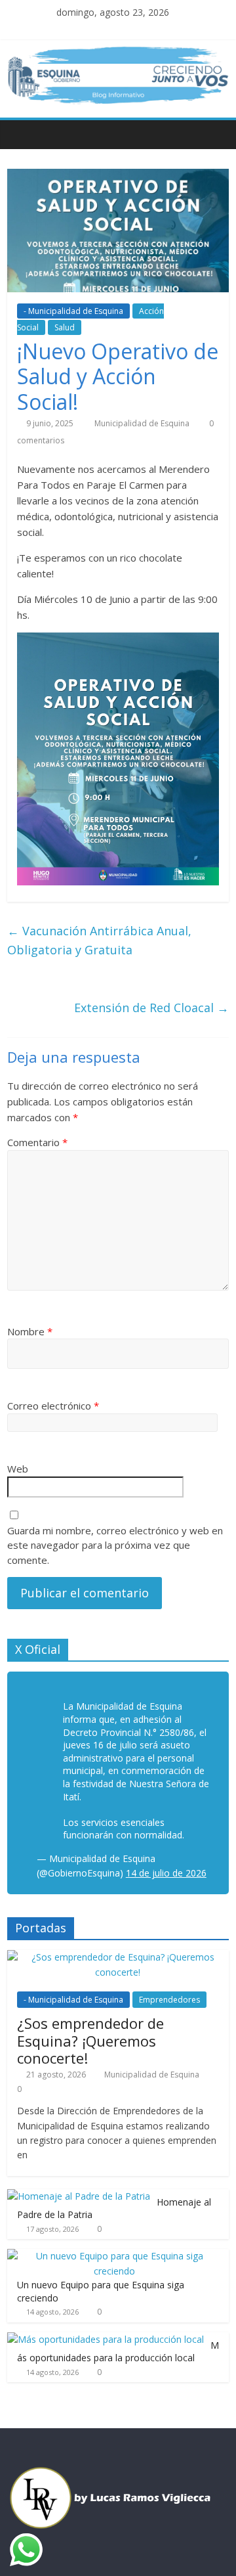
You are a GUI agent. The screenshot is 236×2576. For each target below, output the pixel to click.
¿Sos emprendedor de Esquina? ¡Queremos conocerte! (90, 2040)
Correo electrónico (53, 1406)
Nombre (30, 1331)
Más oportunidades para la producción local (118, 2352)
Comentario (37, 1142)
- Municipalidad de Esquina (73, 311)
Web (18, 1469)
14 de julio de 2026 (166, 1873)
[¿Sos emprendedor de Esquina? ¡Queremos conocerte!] (118, 1957)
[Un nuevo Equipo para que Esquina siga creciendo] (115, 2256)
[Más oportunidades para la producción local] (106, 2339)
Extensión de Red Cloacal (151, 1008)
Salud (65, 327)
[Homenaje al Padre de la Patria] (79, 2196)
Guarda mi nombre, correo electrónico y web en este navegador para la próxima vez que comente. (115, 1545)
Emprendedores (169, 2000)
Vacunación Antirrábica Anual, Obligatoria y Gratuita (99, 940)
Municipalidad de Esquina (143, 423)
